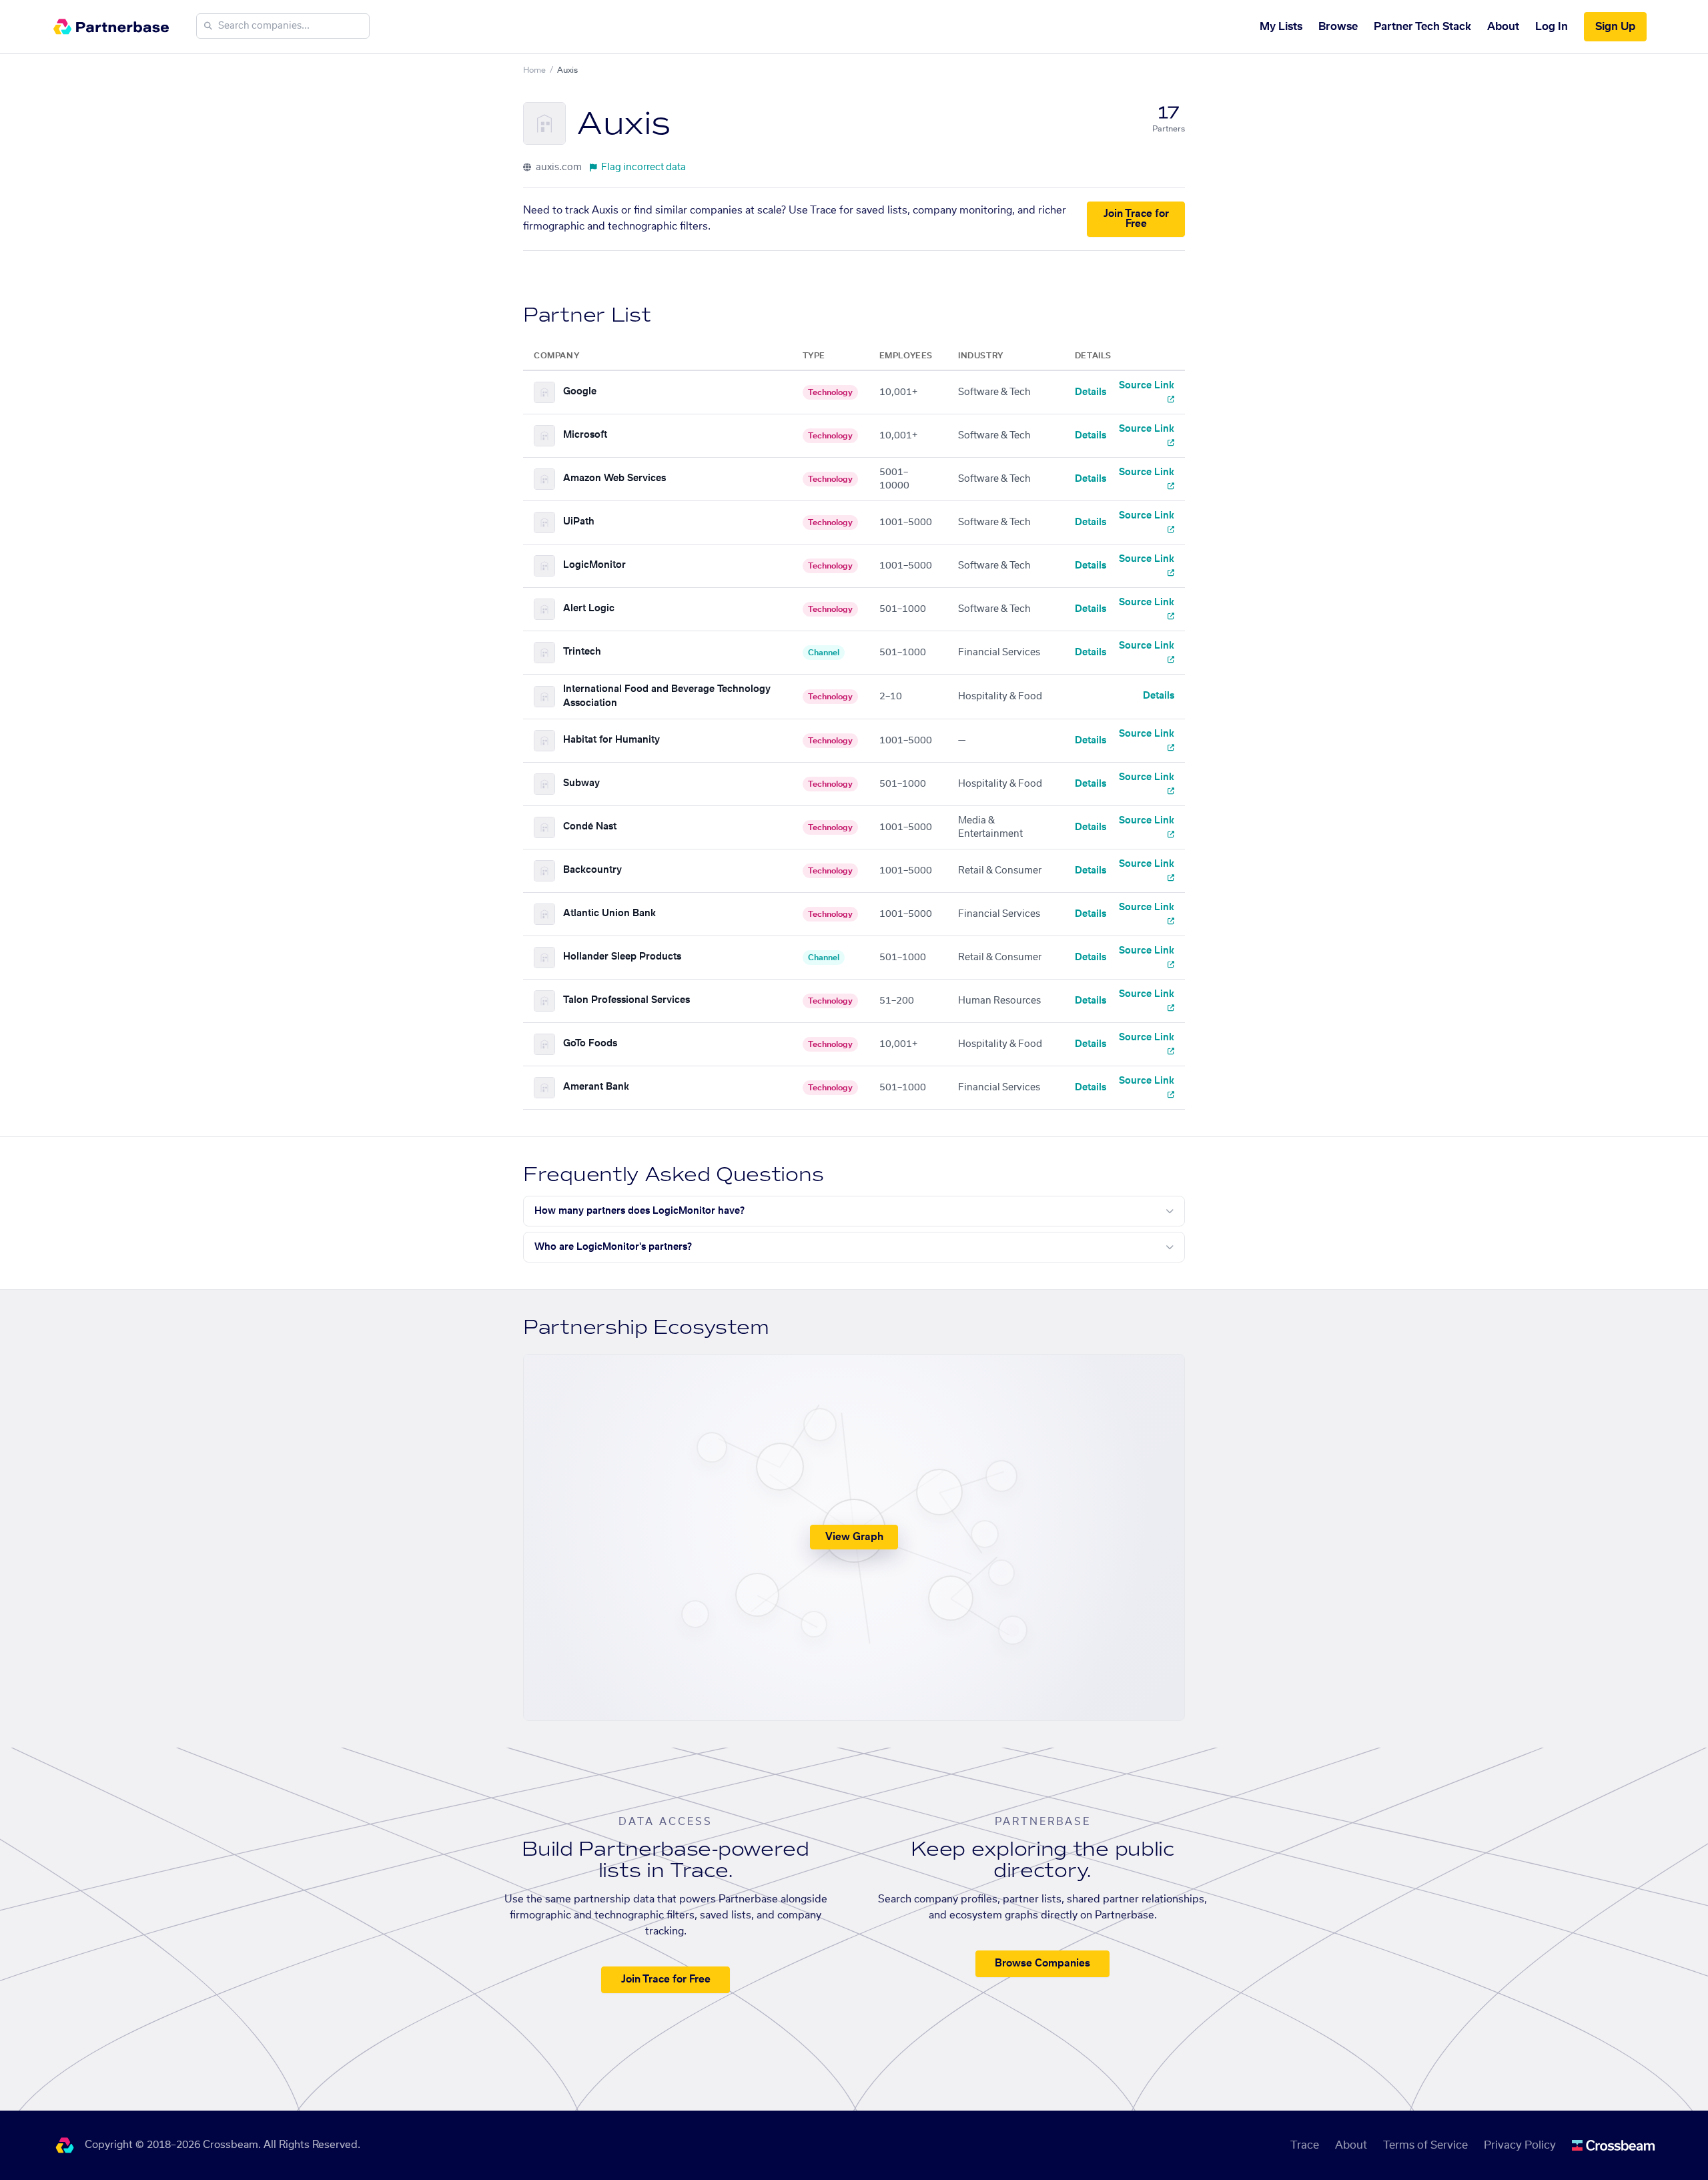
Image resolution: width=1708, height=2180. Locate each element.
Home (534, 70)
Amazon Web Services (614, 478)
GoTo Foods (590, 1044)
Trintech (582, 652)
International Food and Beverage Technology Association (667, 696)
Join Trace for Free (1136, 219)
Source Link (1147, 386)
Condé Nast (590, 827)
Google (580, 392)
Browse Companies (1042, 1963)
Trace (1305, 2145)
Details (1091, 392)
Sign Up (1615, 27)
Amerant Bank (596, 1087)
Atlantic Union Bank (609, 914)
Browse (1338, 27)
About (1503, 27)
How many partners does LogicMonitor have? (639, 1211)
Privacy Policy (1520, 2145)
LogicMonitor (594, 565)
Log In (1552, 27)
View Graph (854, 1537)
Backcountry (592, 870)
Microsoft (585, 435)
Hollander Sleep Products (622, 957)
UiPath (579, 522)
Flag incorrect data (644, 167)
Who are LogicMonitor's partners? (613, 1247)
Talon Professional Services (626, 1000)
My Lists (1281, 27)
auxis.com (558, 167)
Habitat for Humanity (611, 740)
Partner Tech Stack (1422, 27)
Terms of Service (1425, 2145)
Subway (581, 783)
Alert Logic (589, 609)
